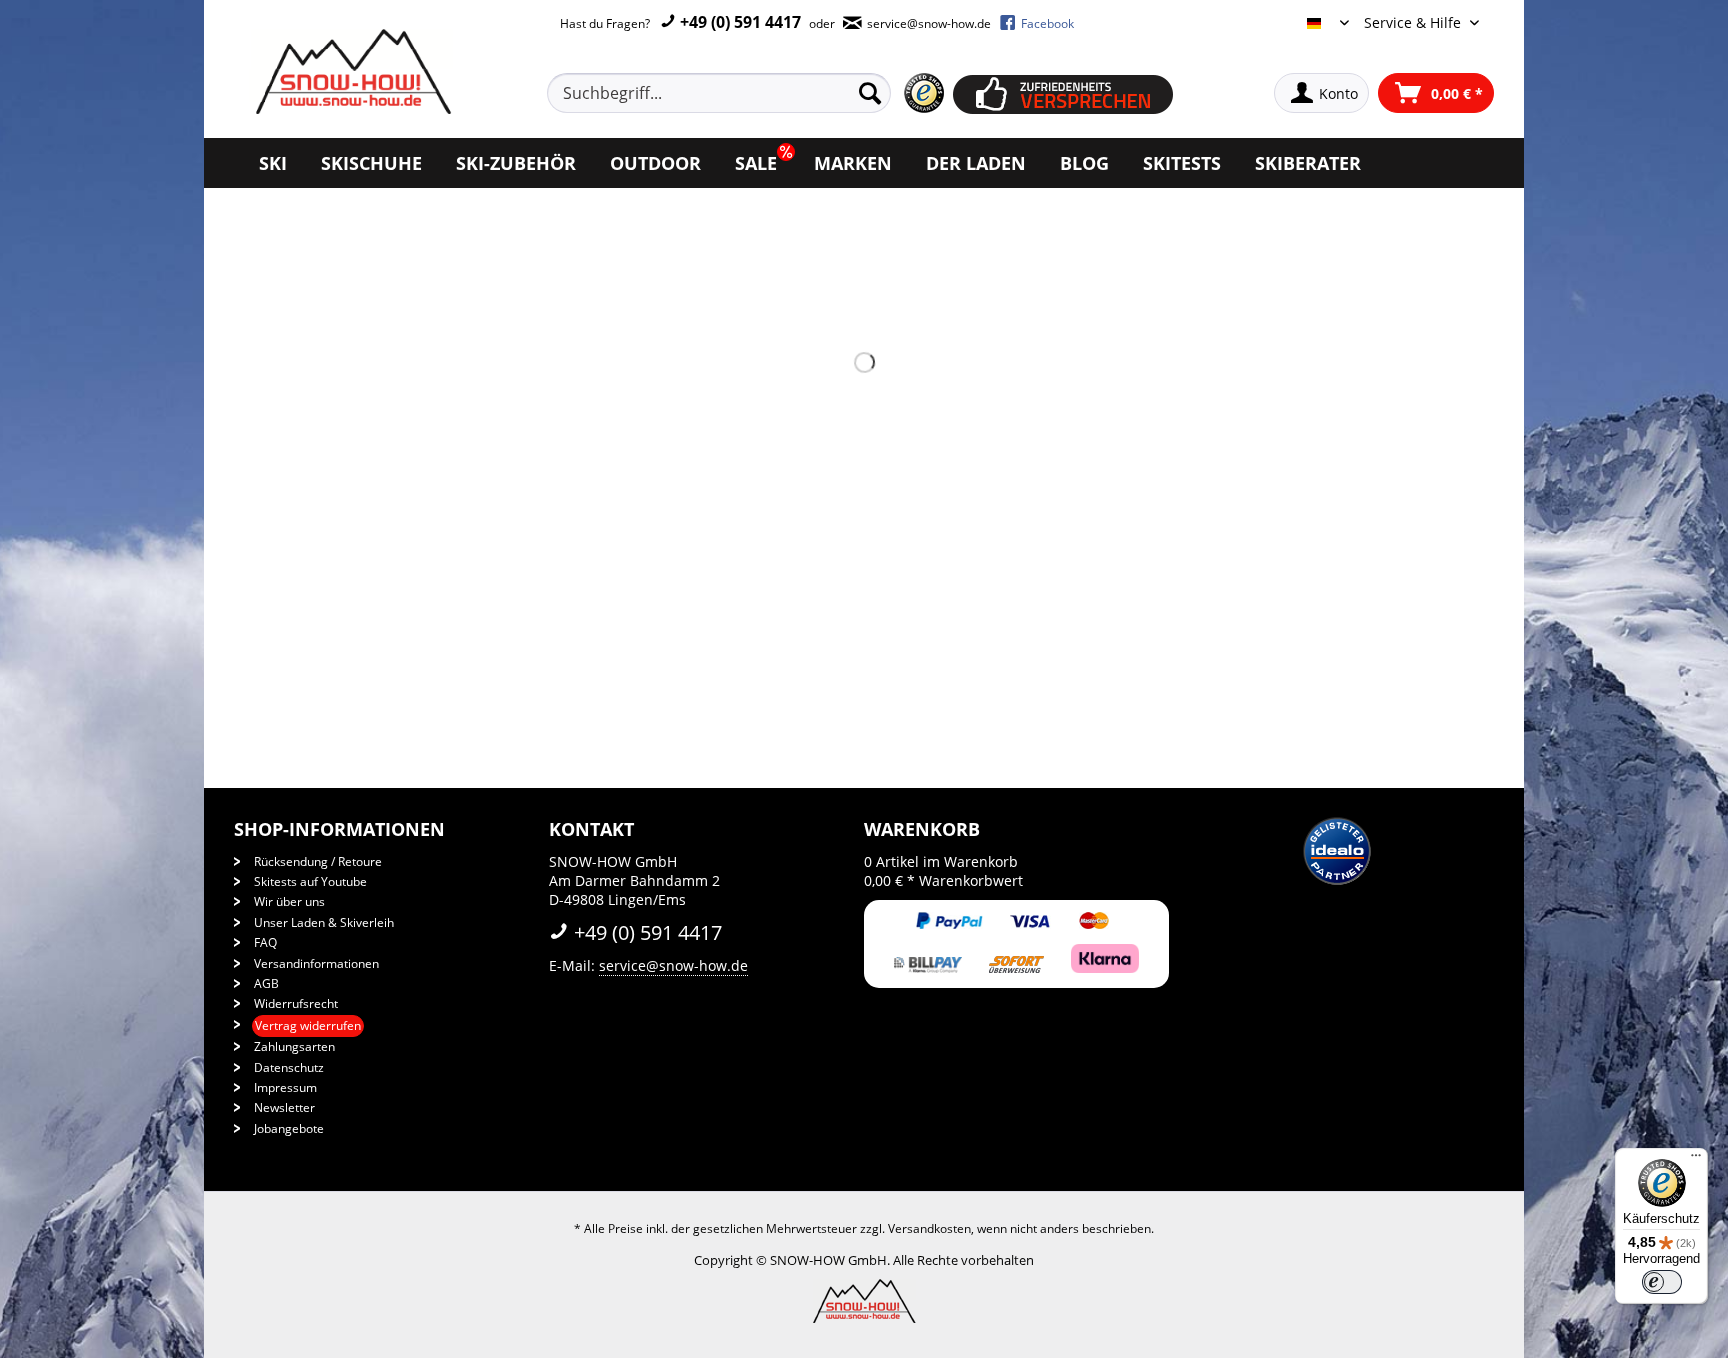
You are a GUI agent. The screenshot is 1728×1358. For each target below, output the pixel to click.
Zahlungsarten (294, 1046)
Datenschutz (289, 1067)
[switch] (1662, 1282)
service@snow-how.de (673, 965)
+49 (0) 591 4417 (738, 22)
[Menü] (1696, 1160)
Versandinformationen (316, 963)
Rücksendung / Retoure (318, 861)
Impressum (285, 1087)
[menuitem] (742, 93)
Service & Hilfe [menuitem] (1414, 22)
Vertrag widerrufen (308, 1025)
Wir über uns (289, 901)
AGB (266, 983)
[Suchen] (870, 93)
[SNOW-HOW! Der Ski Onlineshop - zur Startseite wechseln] (351, 71)
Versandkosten (929, 1228)
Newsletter (284, 1107)
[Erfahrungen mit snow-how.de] (923, 93)
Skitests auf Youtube (310, 881)
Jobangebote (289, 1128)
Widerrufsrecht (296, 1003)
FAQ (265, 942)
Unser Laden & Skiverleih (324, 922)
